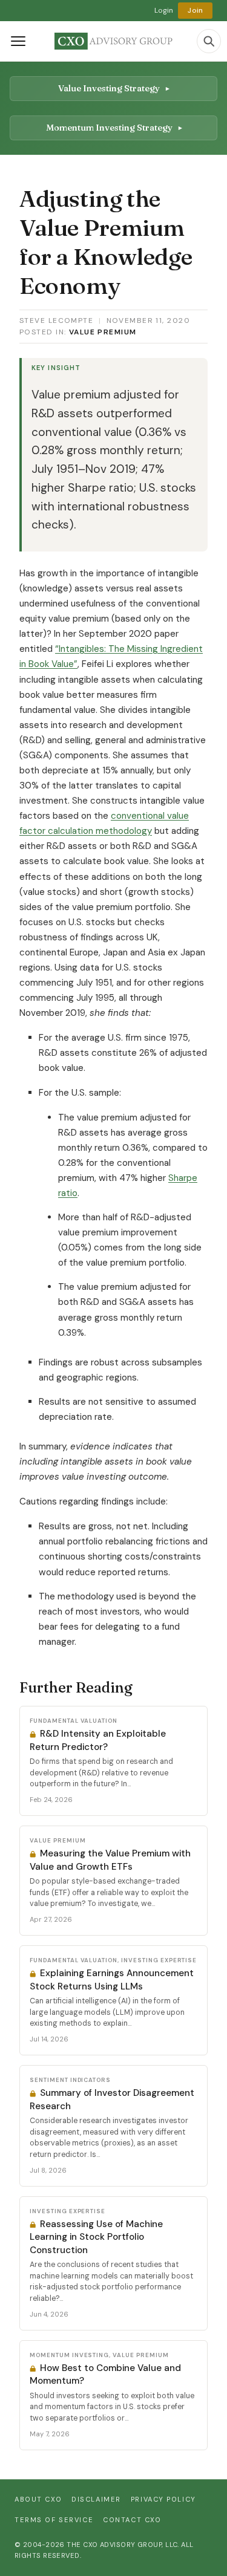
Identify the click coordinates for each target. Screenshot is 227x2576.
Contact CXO (132, 2520)
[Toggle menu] (18, 41)
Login (164, 10)
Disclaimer (96, 2499)
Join (195, 10)
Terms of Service (54, 2520)
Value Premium (103, 332)
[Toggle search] (209, 41)
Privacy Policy (163, 2499)
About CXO (38, 2499)
